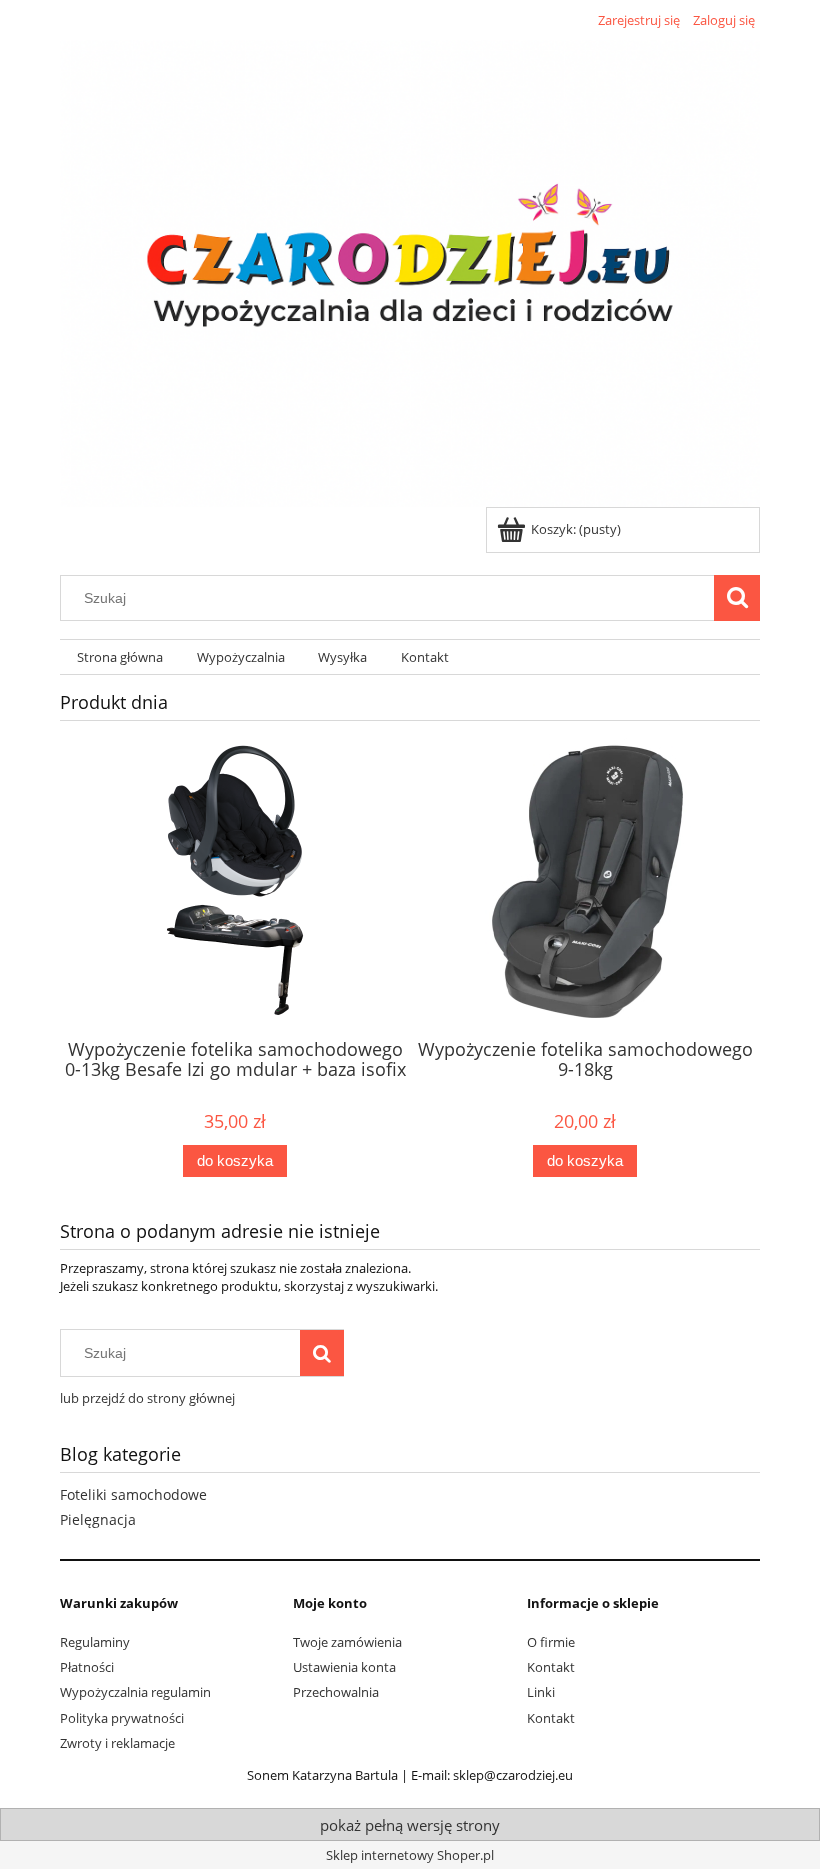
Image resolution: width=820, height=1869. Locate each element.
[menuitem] (120, 657)
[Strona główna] (410, 270)
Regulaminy (95, 1642)
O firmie (551, 1642)
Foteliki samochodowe (133, 1494)
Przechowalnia (336, 1692)
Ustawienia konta (344, 1667)
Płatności (87, 1667)
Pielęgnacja (98, 1519)
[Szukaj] (737, 598)
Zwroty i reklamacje (117, 1743)
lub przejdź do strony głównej (147, 1398)
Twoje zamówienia (347, 1642)
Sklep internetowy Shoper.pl (410, 1855)
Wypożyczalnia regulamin (135, 1692)
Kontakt (551, 1667)
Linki (541, 1692)
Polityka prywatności (122, 1718)
